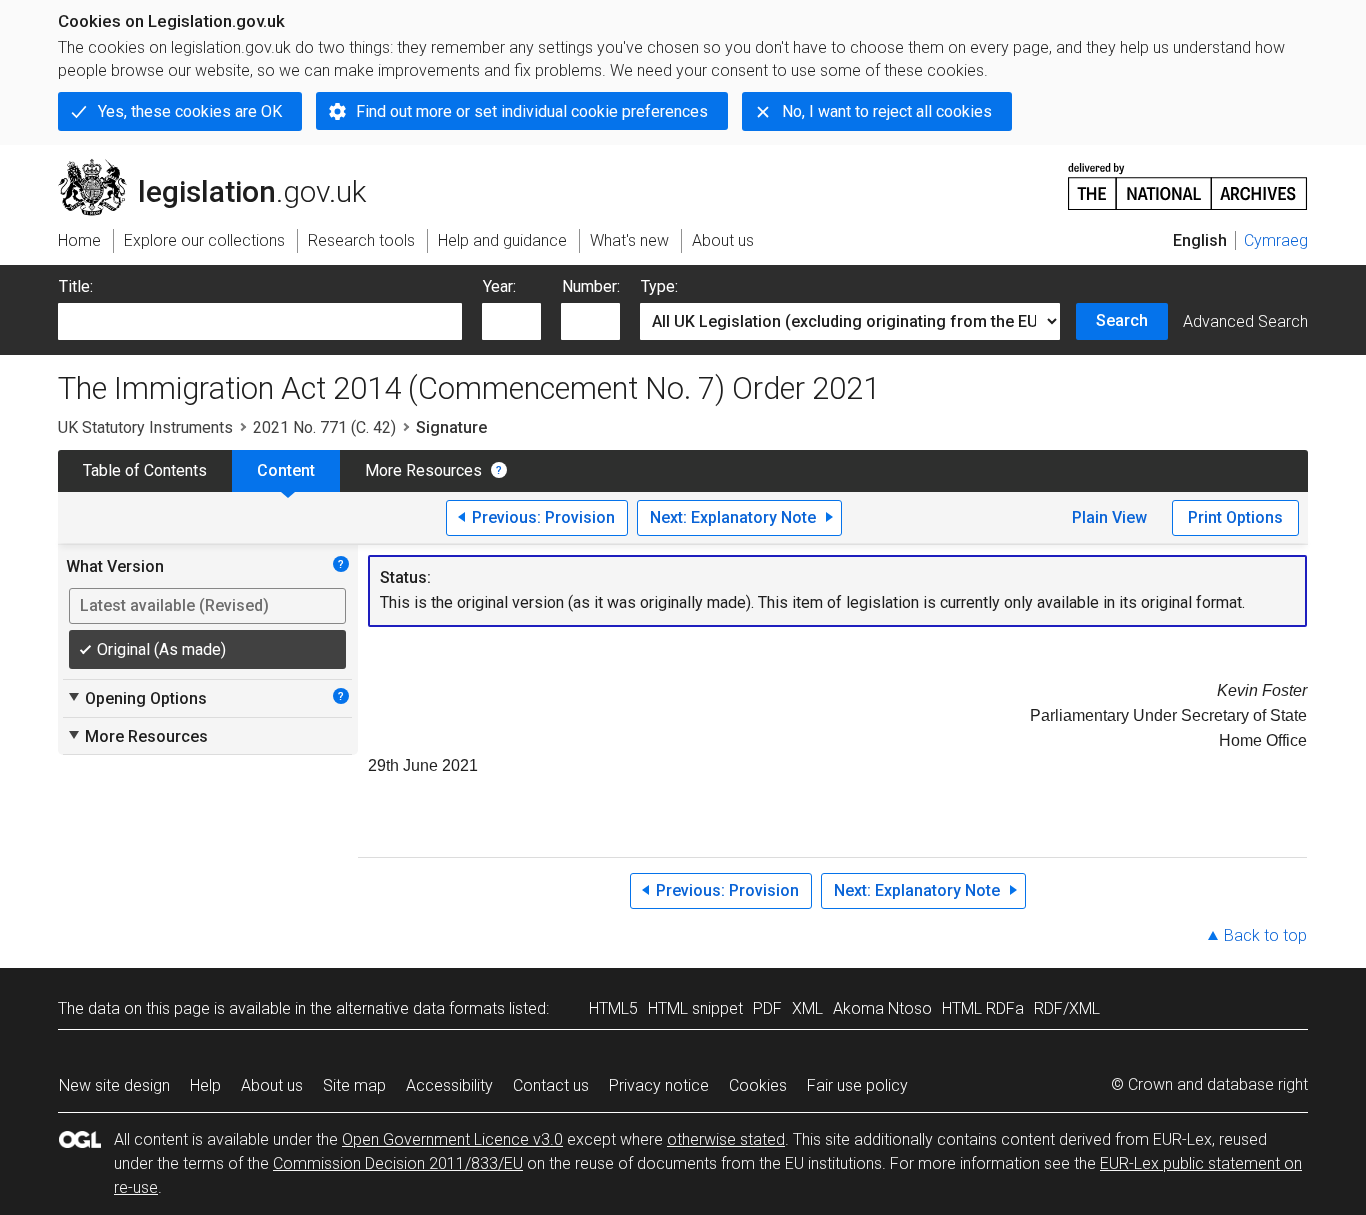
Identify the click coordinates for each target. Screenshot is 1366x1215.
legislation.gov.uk (223, 167)
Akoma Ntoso (882, 1008)
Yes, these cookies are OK (190, 111)
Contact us (551, 1085)
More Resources (423, 470)
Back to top (1265, 935)
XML (807, 1008)
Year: (499, 286)
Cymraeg (1276, 240)
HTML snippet (695, 1008)
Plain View (1109, 517)
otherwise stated (726, 1139)
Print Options (1235, 517)
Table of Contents (145, 470)
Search (1122, 320)
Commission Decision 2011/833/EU (398, 1163)
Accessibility (449, 1085)
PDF (767, 1008)
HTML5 (613, 1008)
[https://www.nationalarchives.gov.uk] (1188, 178)
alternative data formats (420, 1008)
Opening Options (136, 698)
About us (272, 1085)
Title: (76, 286)
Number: (591, 286)
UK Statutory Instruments (145, 427)
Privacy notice (659, 1085)
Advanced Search (1245, 321)
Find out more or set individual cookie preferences (532, 111)
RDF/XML (1067, 1008)
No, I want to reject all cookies (887, 111)
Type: (659, 286)
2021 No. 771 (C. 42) (324, 427)
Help (205, 1085)
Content (286, 470)
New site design (114, 1085)
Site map (354, 1085)
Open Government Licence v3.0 (452, 1139)
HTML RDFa (983, 1008)
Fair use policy (857, 1085)
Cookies (758, 1085)
